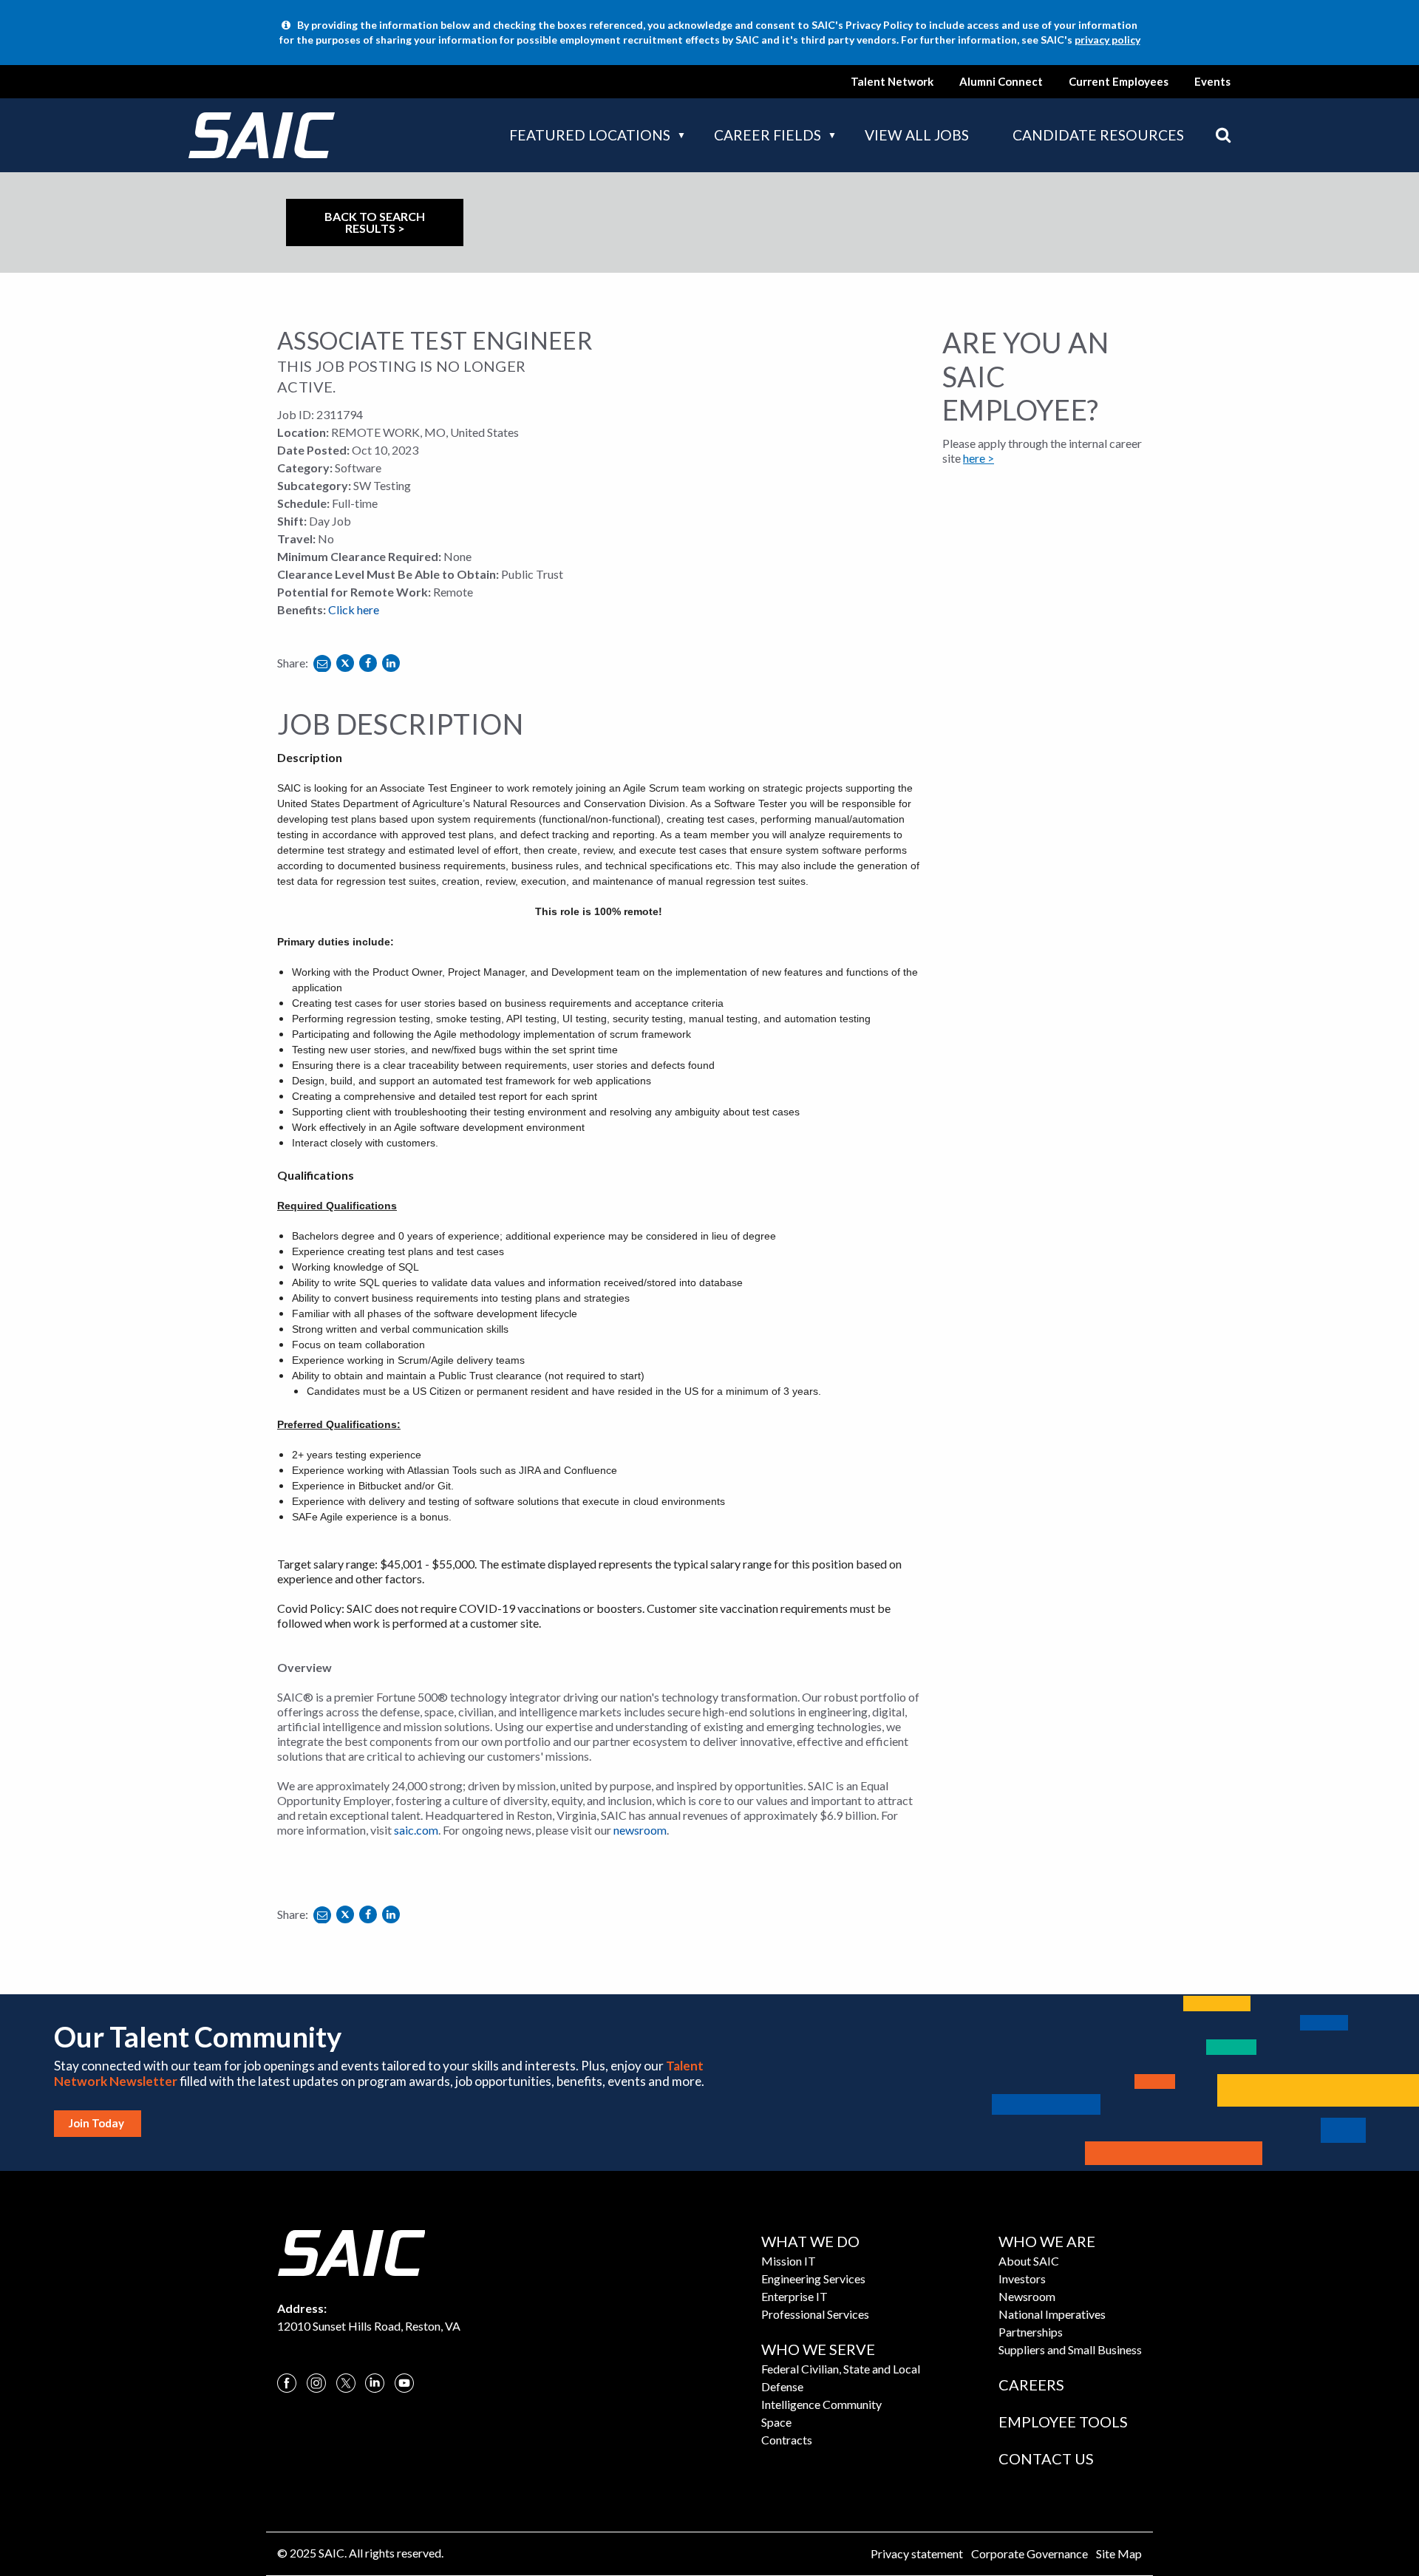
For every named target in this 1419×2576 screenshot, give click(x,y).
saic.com (416, 1830)
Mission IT (789, 2261)
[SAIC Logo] (351, 2251)
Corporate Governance (1030, 2553)
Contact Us (1046, 2458)
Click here (354, 609)
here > (979, 458)
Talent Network (892, 81)
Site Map (1119, 2553)
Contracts (787, 2440)
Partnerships (1031, 2332)
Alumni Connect (1001, 81)
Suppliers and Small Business (1070, 2349)
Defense (782, 2386)
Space (776, 2422)
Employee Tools (1063, 2422)
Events (1212, 81)
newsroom (640, 1830)
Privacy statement (917, 2553)
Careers (1031, 2385)
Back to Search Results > (375, 222)
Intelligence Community (821, 2404)
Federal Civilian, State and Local (841, 2369)
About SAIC (1029, 2261)
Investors (1022, 2278)
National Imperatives (1052, 2314)
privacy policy (1107, 40)
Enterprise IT (794, 2296)
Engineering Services (813, 2278)
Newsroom (1027, 2296)
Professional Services (815, 2314)
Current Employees (1119, 81)
